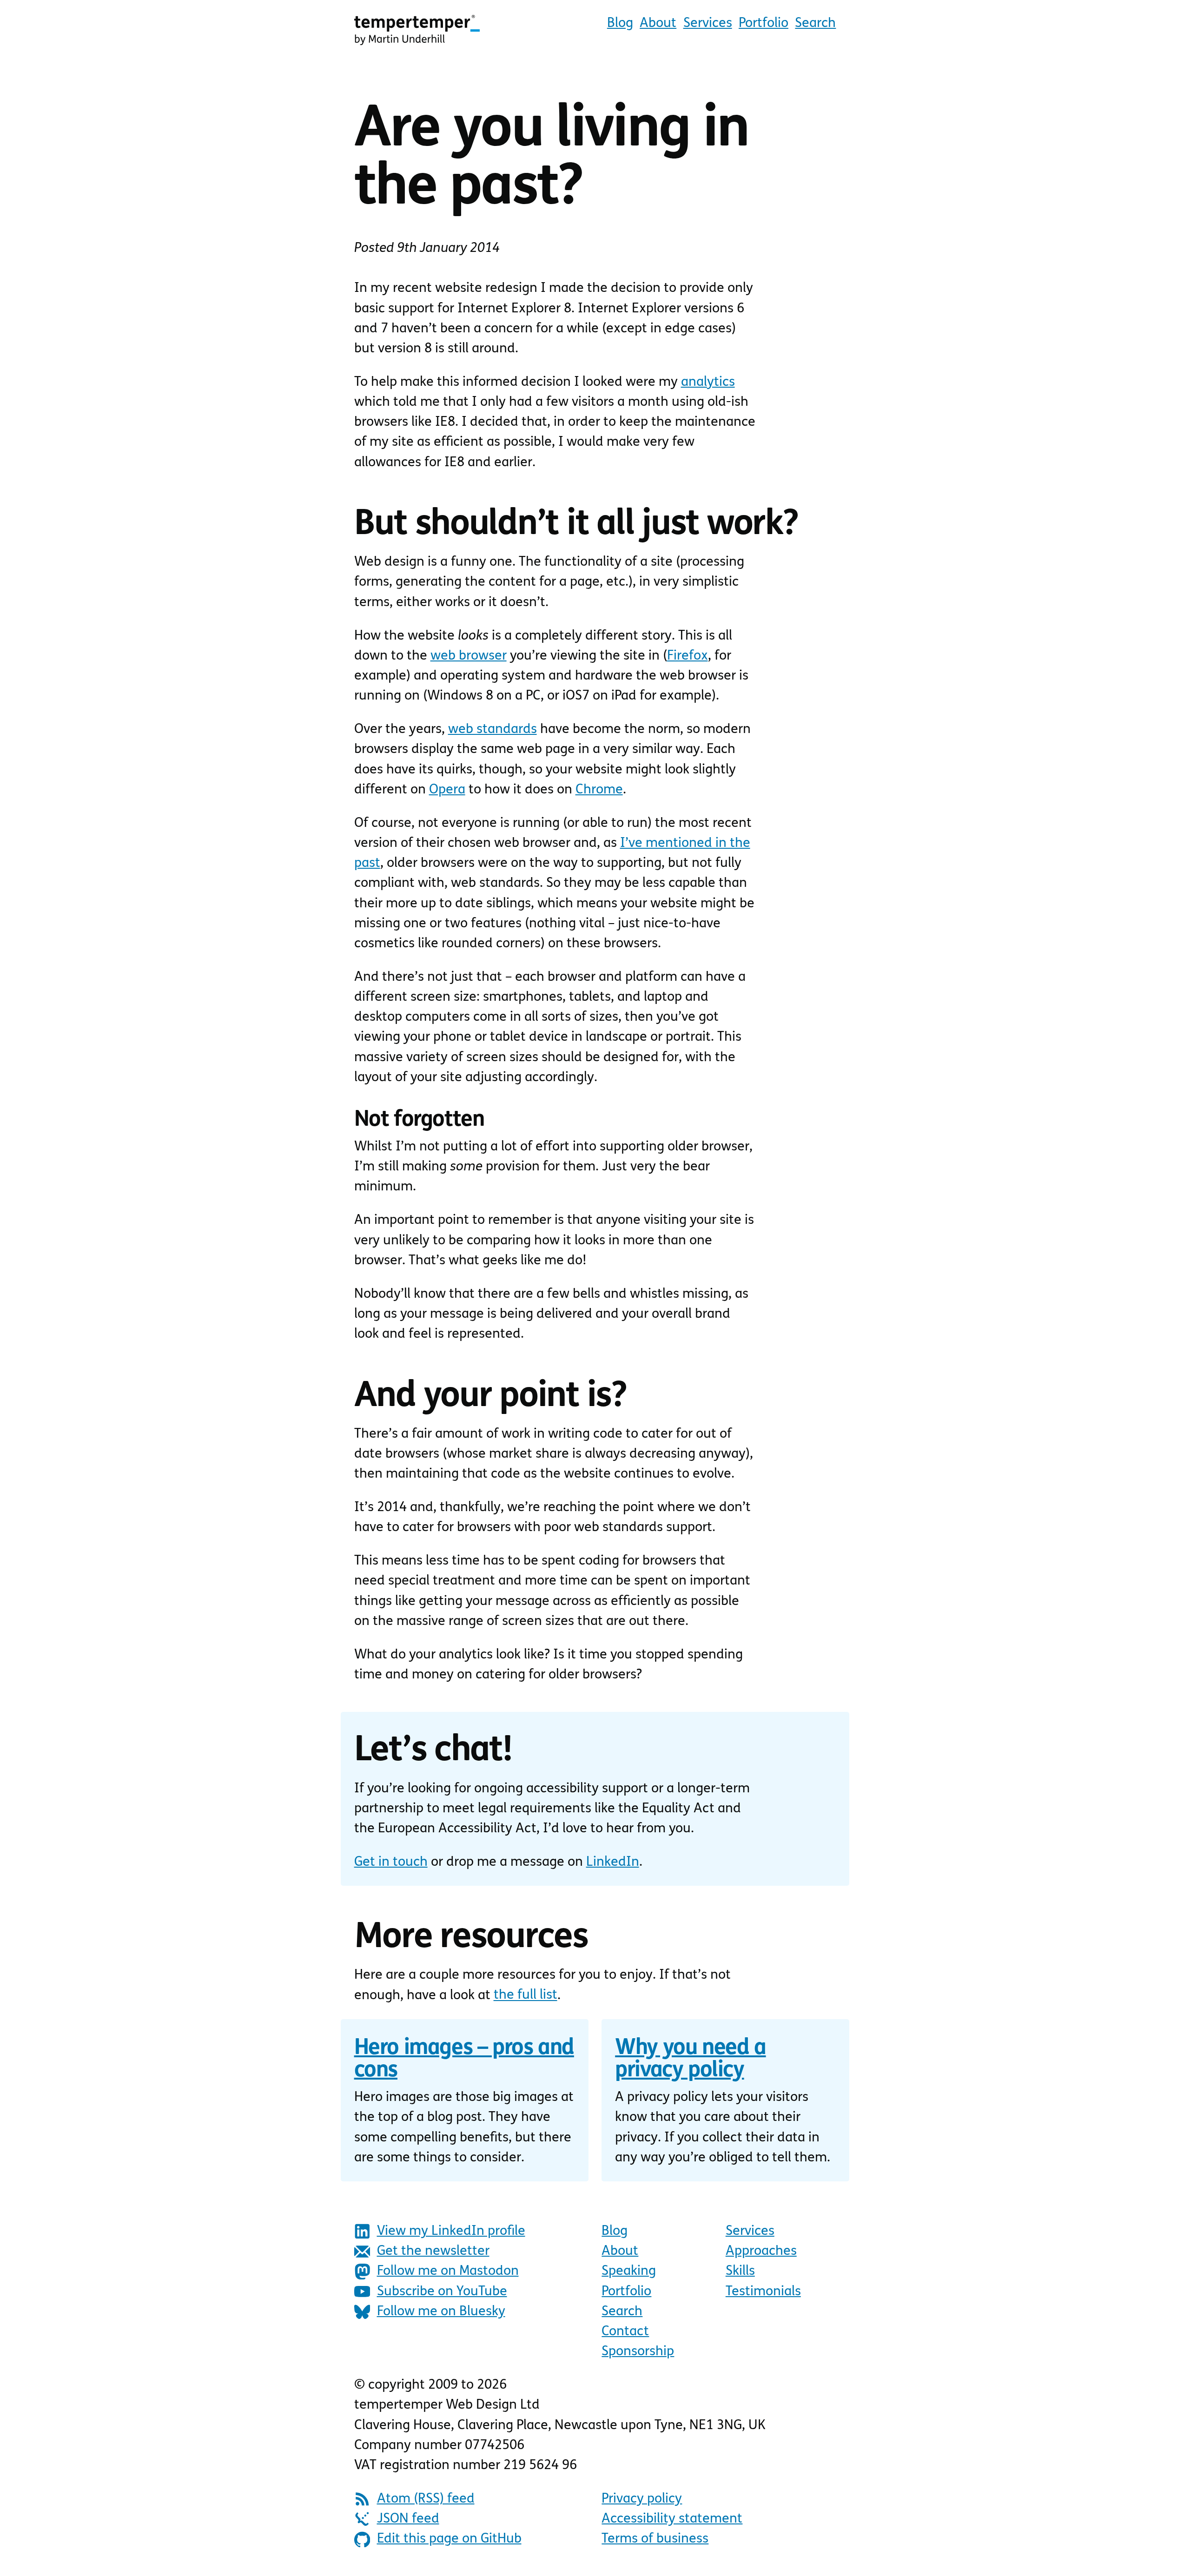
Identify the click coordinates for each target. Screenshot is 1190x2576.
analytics (708, 382)
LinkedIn (613, 1862)
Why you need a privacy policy (690, 2060)
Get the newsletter (433, 2251)
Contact (625, 2332)
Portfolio (764, 23)
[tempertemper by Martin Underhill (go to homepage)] (417, 30)
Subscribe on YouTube (442, 2292)
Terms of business (655, 2539)
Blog (620, 23)
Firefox (688, 656)
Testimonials (763, 2292)
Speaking (629, 2271)
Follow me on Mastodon (448, 2271)
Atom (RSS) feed (426, 2499)
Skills (740, 2271)
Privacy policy (642, 2499)
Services (708, 23)
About (658, 23)
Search (815, 23)
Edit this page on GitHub (449, 2539)
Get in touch (391, 1862)
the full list (526, 1995)
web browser (469, 656)
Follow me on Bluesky (441, 2312)
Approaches (761, 2251)
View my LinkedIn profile (451, 2231)
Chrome (599, 790)
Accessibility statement (672, 2519)
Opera (447, 790)
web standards (493, 730)
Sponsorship (638, 2352)
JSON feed (408, 2519)
